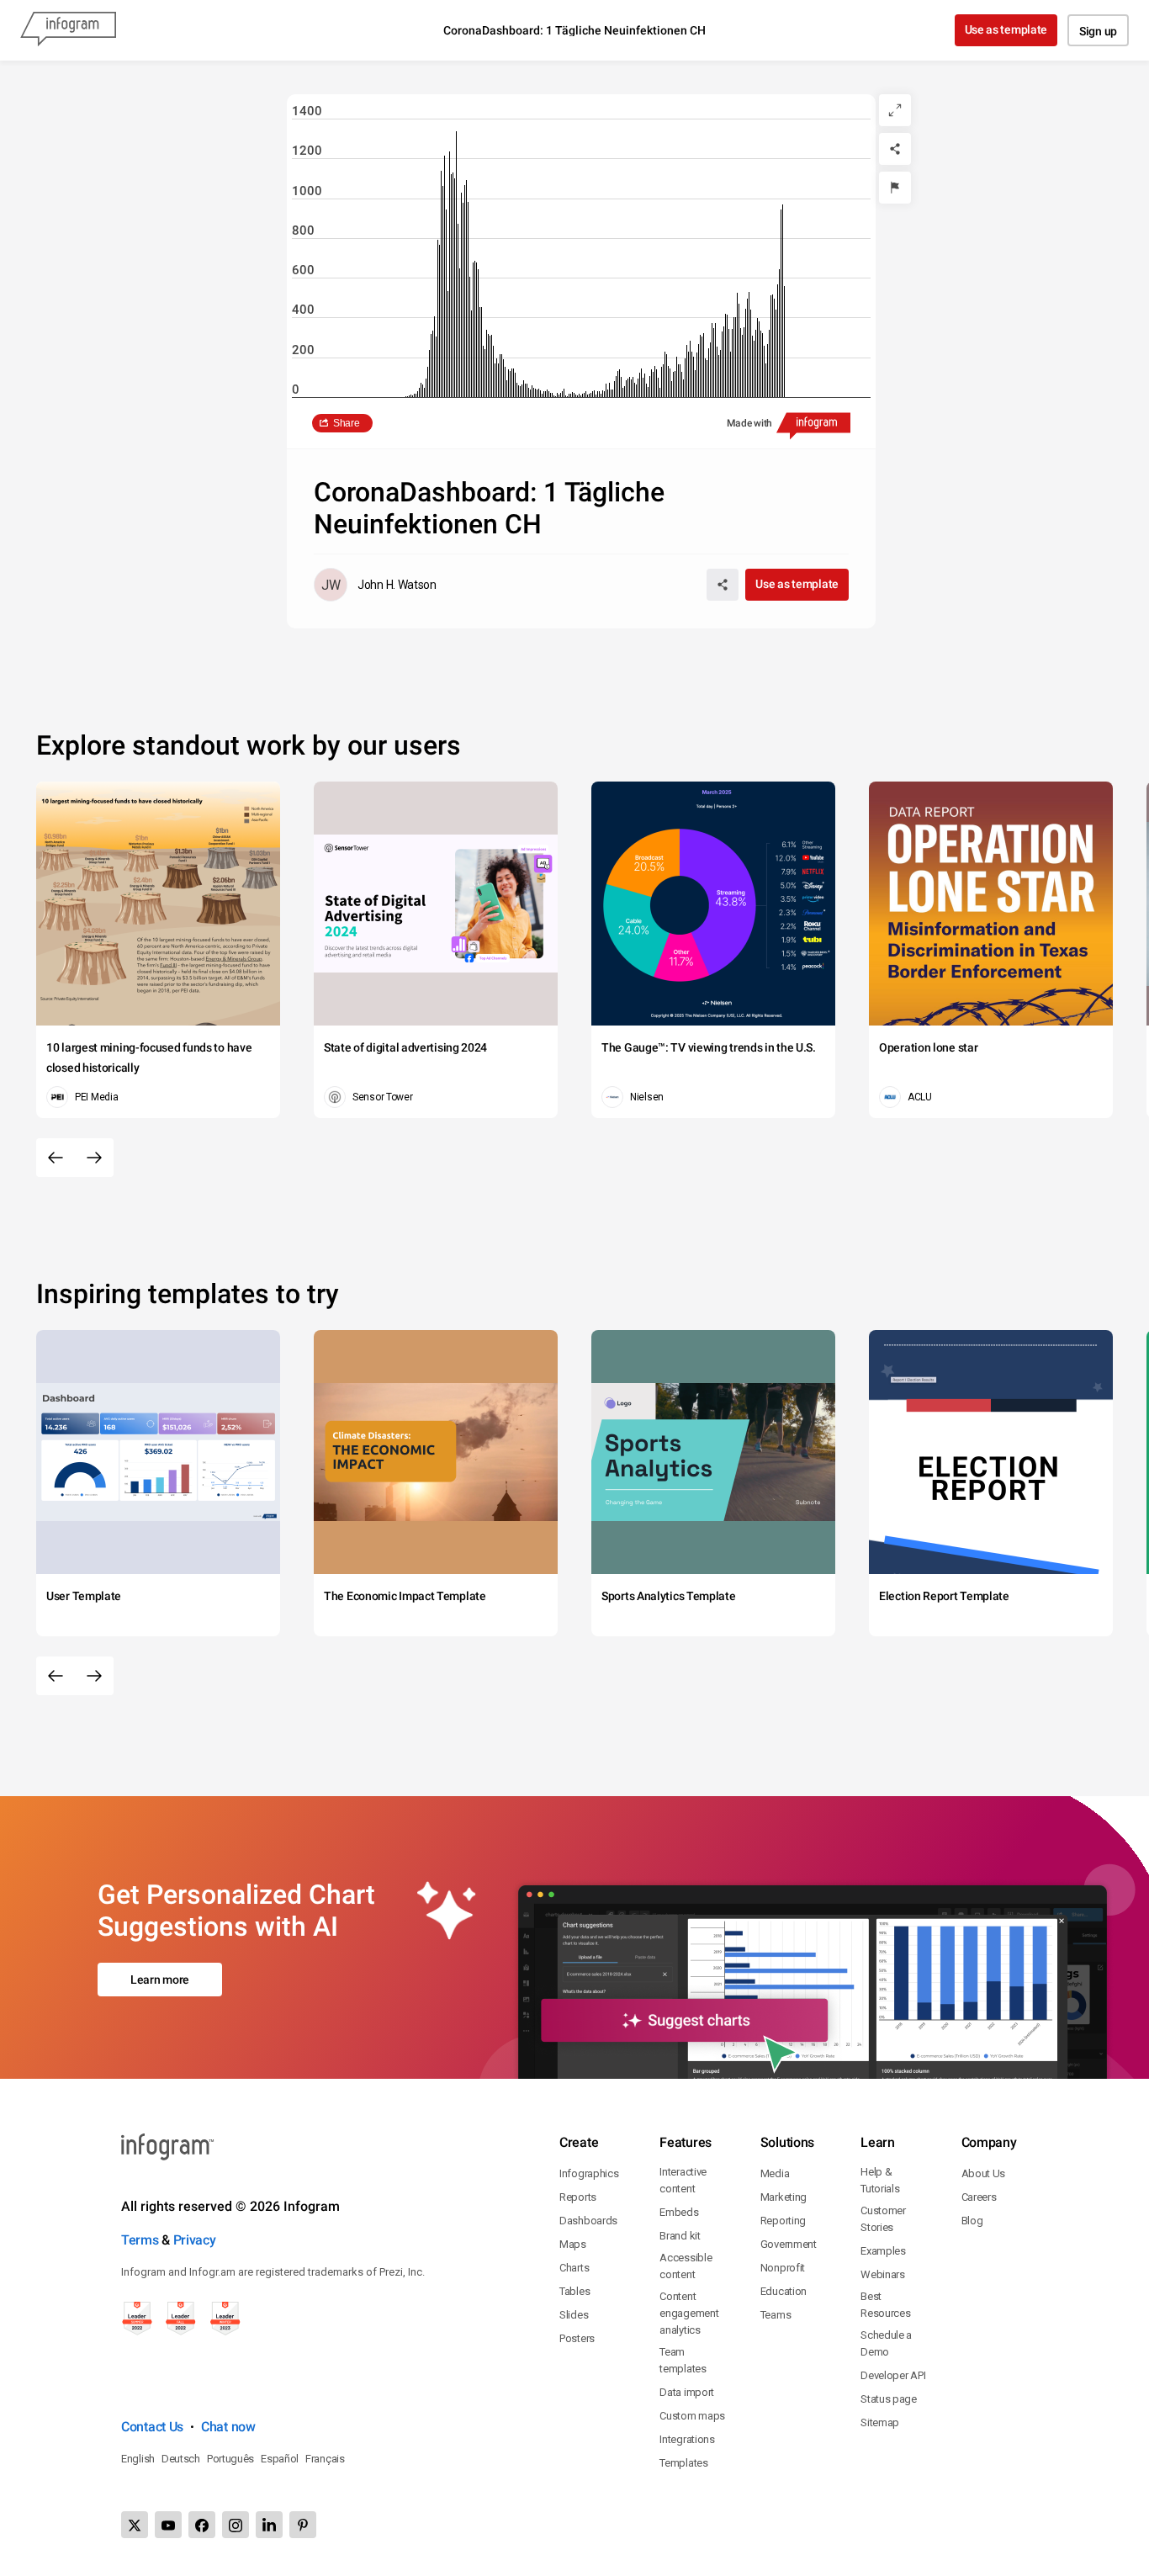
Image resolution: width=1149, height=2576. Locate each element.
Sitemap (880, 2422)
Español (280, 2459)
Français (325, 2459)
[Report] (895, 188)
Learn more (160, 1980)
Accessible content (686, 2266)
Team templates (683, 2360)
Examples (883, 2251)
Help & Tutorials (880, 2180)
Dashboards (588, 2221)
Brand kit (680, 2236)
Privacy (195, 2240)
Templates (683, 2463)
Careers (979, 2197)
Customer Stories (883, 2219)
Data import (687, 2392)
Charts (574, 2268)
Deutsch (181, 2459)
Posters (577, 2338)
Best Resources (885, 2305)
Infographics (589, 2173)
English (138, 2459)
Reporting (783, 2221)
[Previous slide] (56, 1158)
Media (775, 2173)
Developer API (893, 2375)
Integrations (687, 2439)
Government (789, 2244)
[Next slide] (94, 1158)
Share (347, 423)
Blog (972, 2221)
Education (784, 2291)
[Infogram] (68, 30)
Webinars (883, 2274)
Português (230, 2459)
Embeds (679, 2212)
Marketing (784, 2197)
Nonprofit (783, 2268)
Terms (140, 2240)
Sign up (1098, 31)
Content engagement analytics (689, 2313)
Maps (573, 2244)
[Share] (895, 149)
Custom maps (692, 2416)
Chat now (228, 2427)
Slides (574, 2315)
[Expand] (895, 110)
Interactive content (683, 2180)
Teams (776, 2315)
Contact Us (152, 2427)
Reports (578, 2197)
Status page (889, 2399)
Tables (574, 2291)
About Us (984, 2173)
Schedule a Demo (886, 2343)
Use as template (1006, 29)
